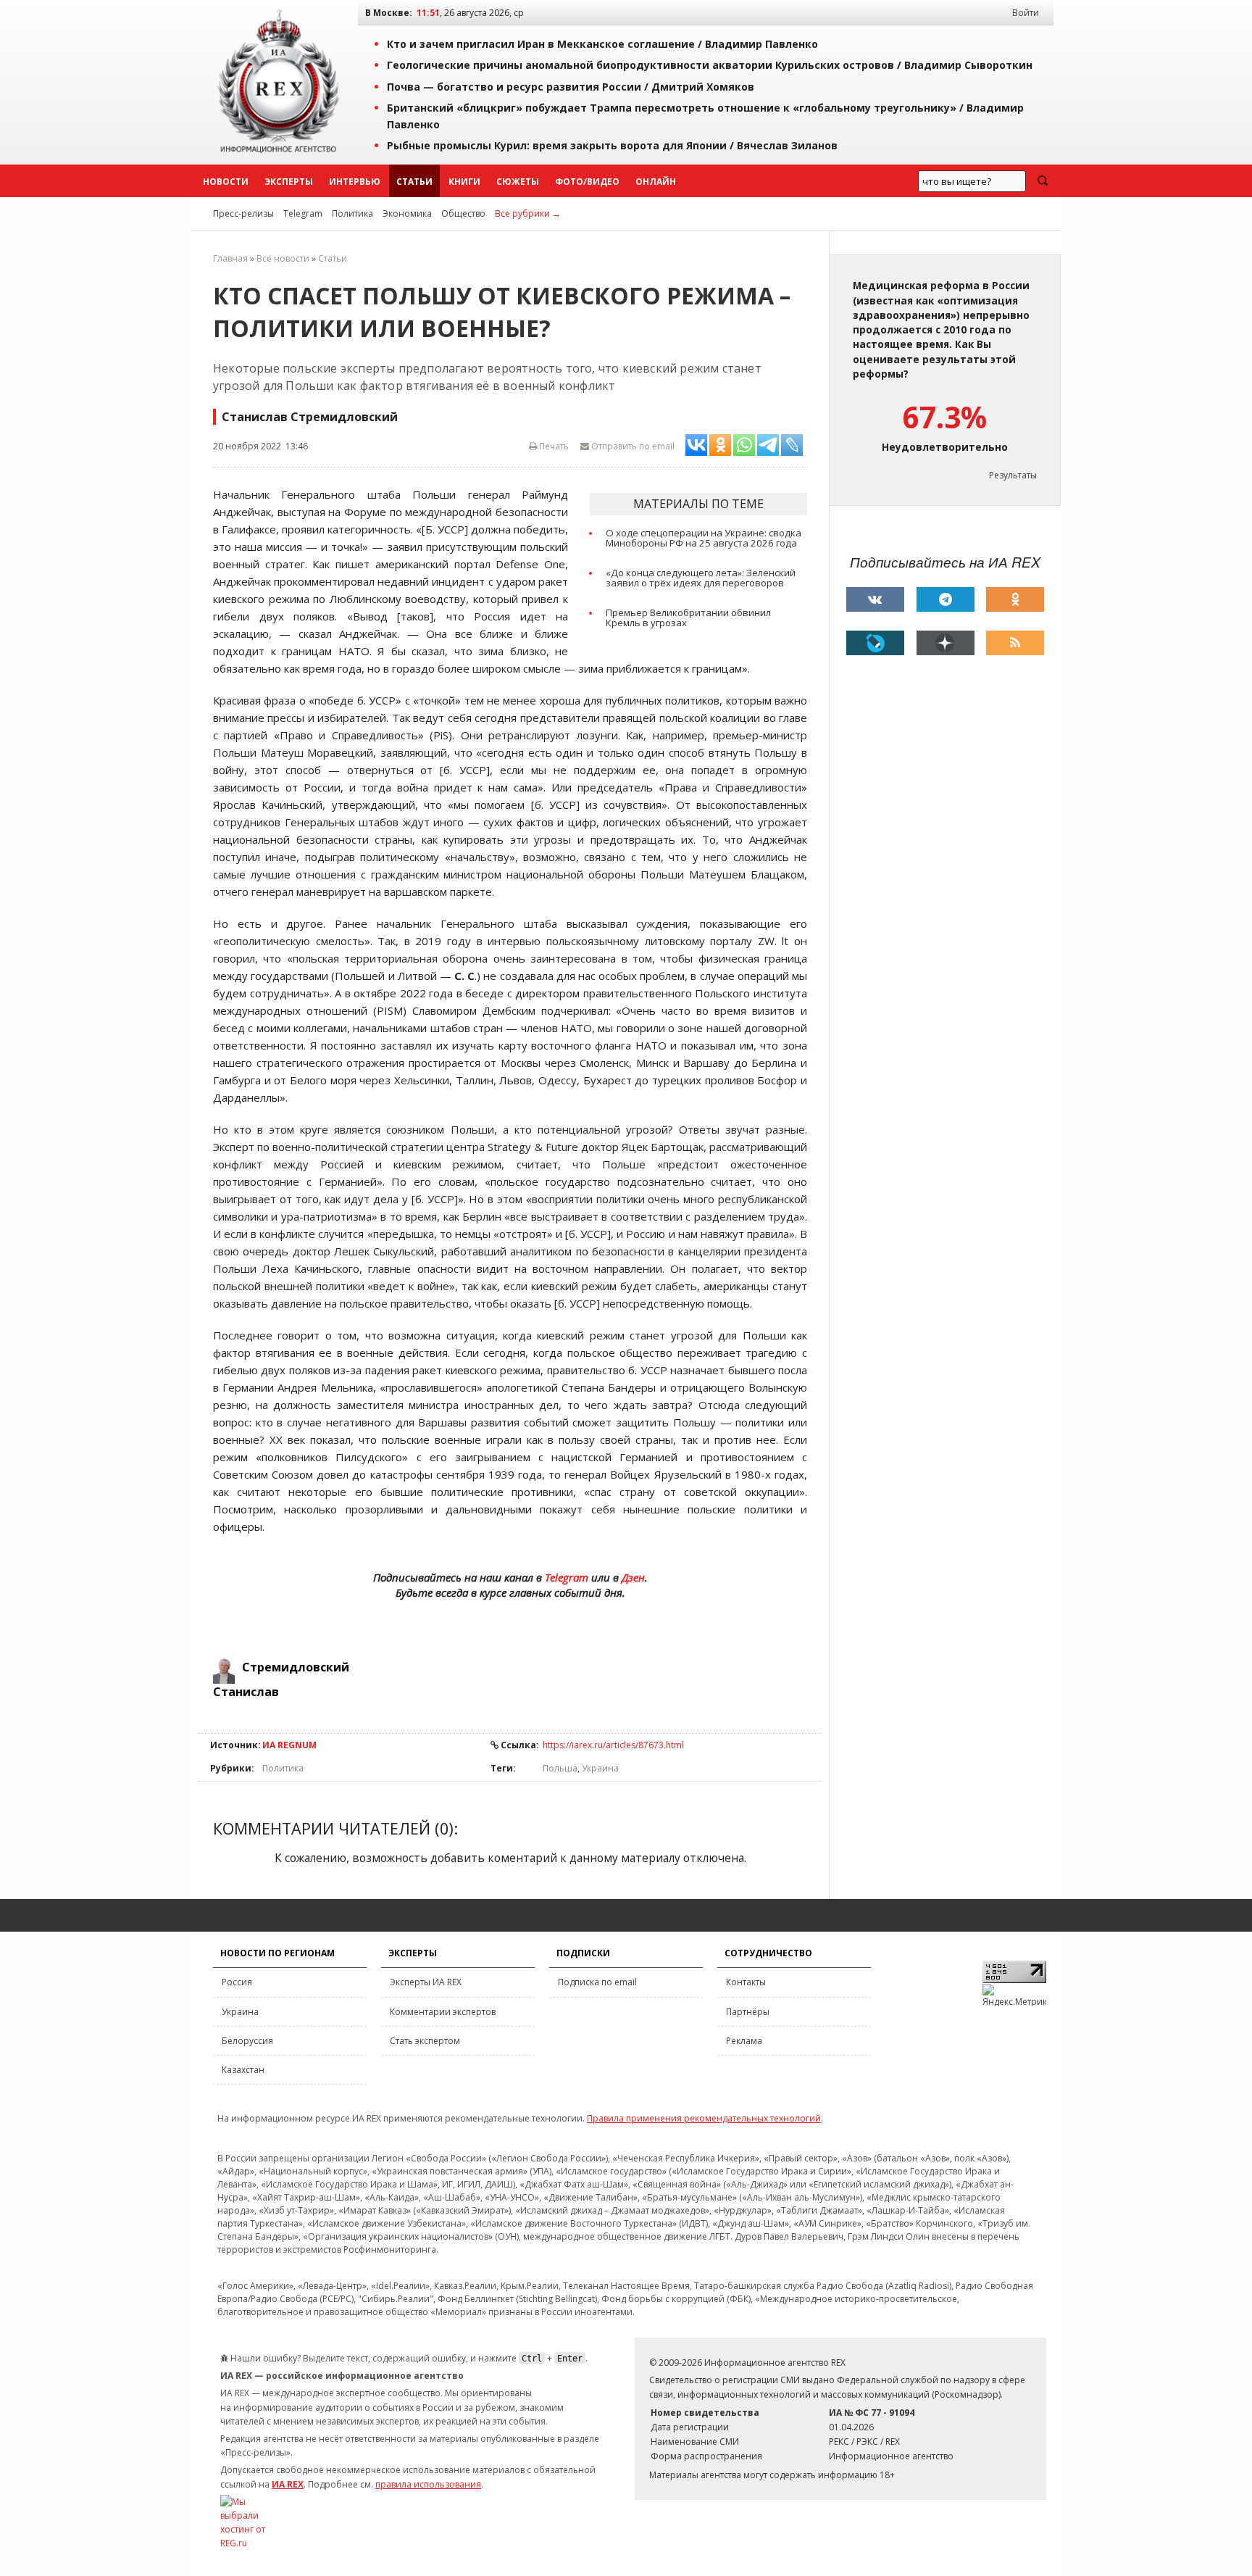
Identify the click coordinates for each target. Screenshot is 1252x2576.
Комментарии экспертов (443, 2012)
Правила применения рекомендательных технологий (704, 2118)
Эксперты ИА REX (426, 1982)
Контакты (746, 1982)
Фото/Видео (587, 182)
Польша (560, 1768)
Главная (230, 258)
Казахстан (243, 2070)
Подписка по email (597, 1982)
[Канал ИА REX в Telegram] (946, 599)
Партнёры (748, 2012)
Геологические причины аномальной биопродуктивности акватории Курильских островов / (710, 65)
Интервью (355, 182)
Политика (352, 213)
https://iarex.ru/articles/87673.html (613, 1745)
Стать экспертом (425, 2041)
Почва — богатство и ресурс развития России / (571, 87)
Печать (553, 446)
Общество (463, 213)
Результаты (1013, 475)
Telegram (303, 213)
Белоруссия (247, 2041)
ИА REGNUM (289, 1745)
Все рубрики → (528, 213)
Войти (1026, 13)
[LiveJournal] (875, 643)
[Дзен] (946, 643)
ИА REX (288, 2484)
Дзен (633, 1577)
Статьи (414, 182)
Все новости (283, 258)
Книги (464, 182)
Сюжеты (518, 182)
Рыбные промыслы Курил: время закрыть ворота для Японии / (612, 145)
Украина (600, 1768)
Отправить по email (632, 446)
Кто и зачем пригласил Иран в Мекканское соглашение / (602, 44)
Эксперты (289, 182)
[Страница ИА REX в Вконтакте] (875, 599)
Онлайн (656, 182)
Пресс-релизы (243, 213)
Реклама (744, 2041)
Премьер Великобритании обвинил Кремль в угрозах (688, 618)
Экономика (407, 213)
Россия (237, 1982)
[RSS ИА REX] (1015, 643)
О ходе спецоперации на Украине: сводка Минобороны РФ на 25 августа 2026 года (704, 538)
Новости (226, 182)
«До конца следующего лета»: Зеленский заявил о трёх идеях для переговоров (701, 578)
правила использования (428, 2484)
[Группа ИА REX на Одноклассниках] (1015, 599)
